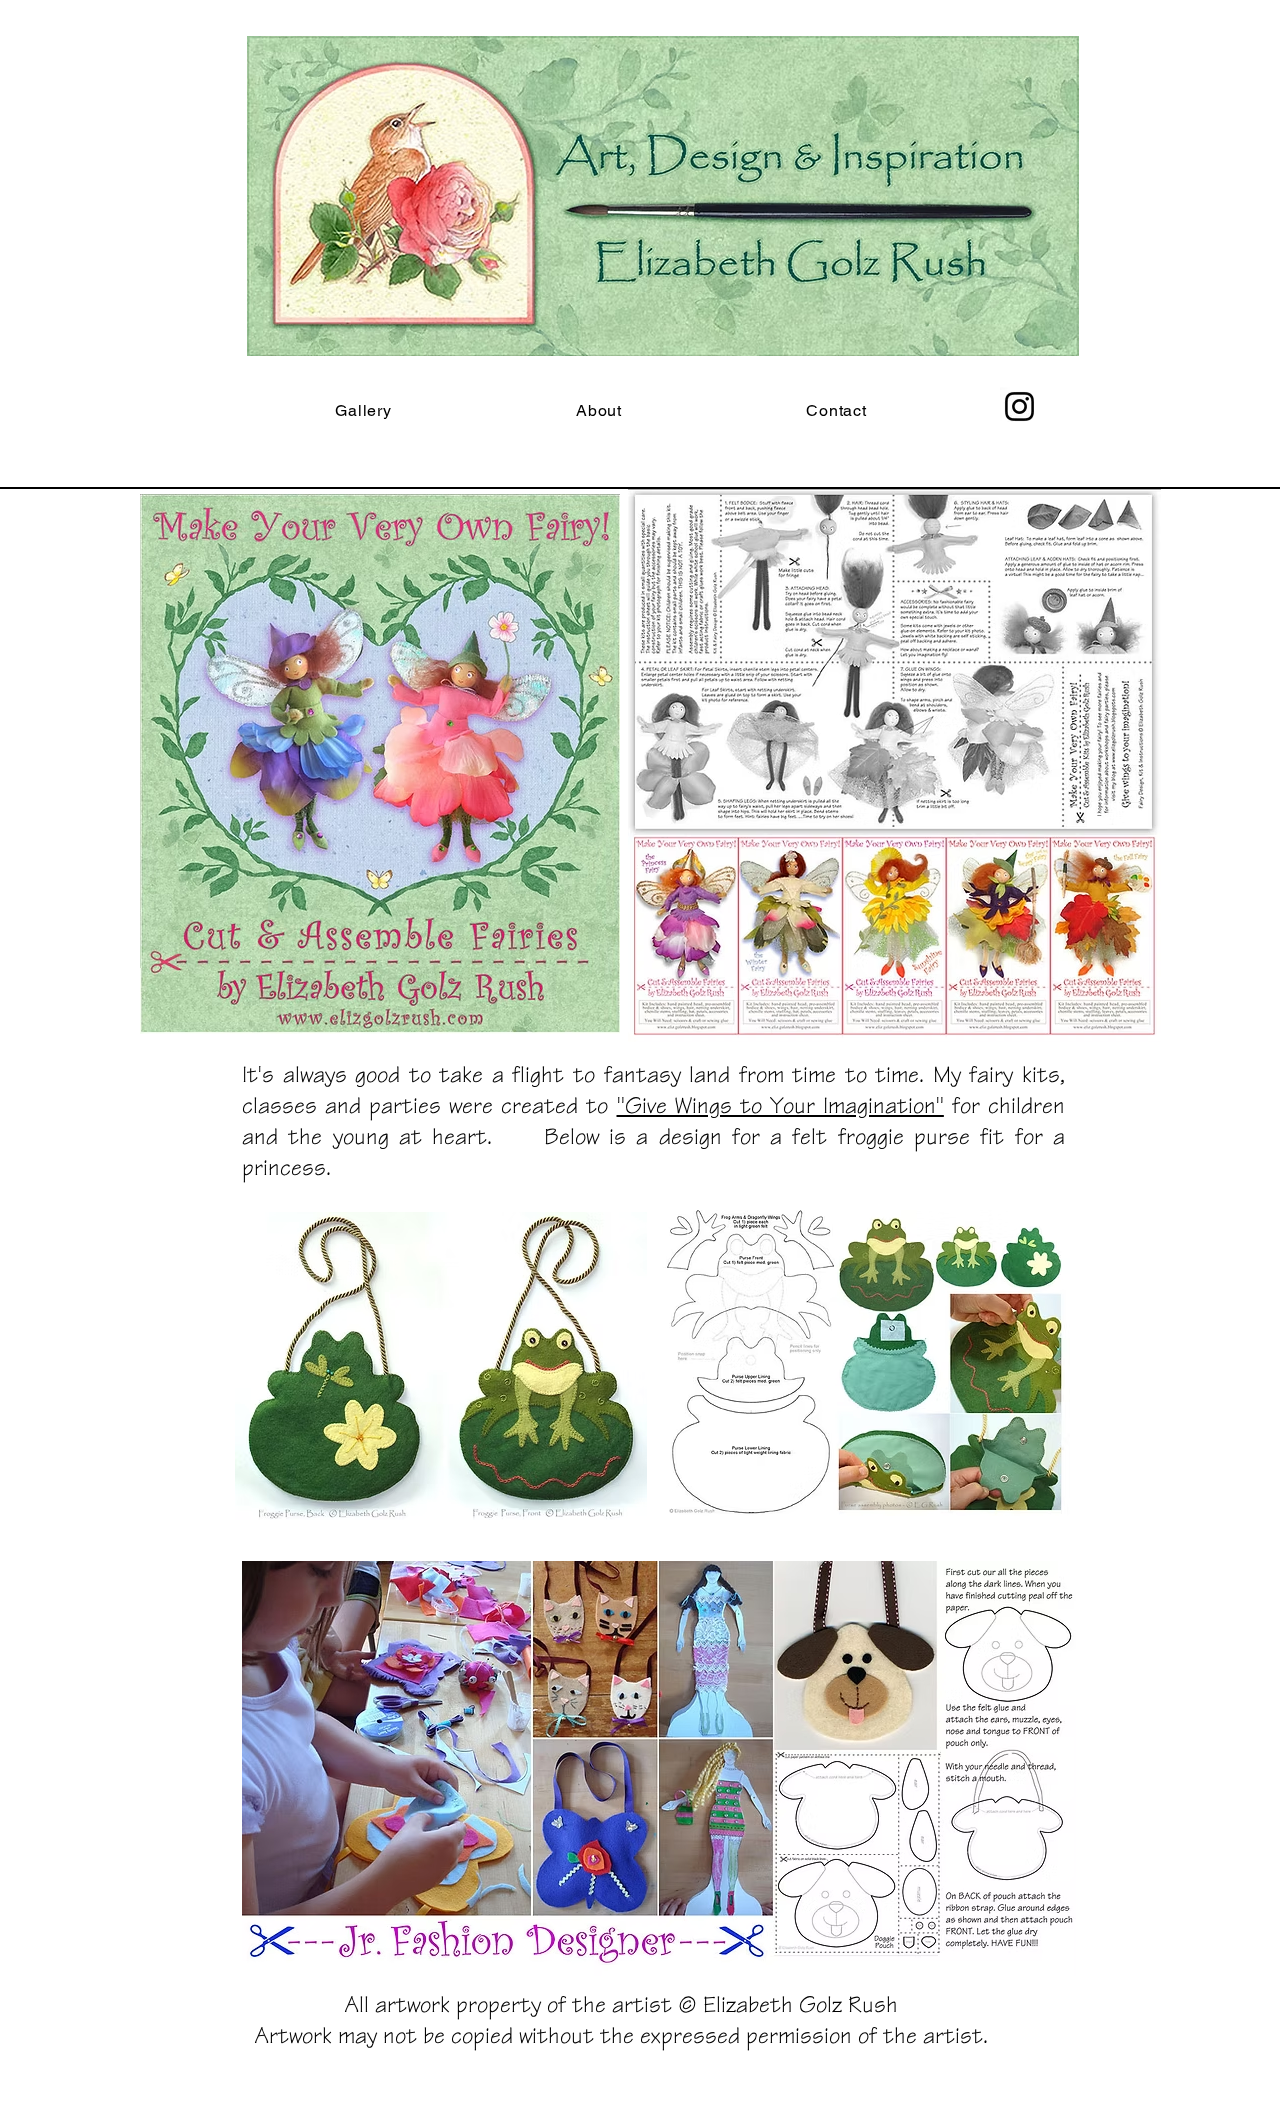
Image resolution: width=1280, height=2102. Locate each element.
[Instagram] (1019, 406)
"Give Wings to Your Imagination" (780, 1105)
